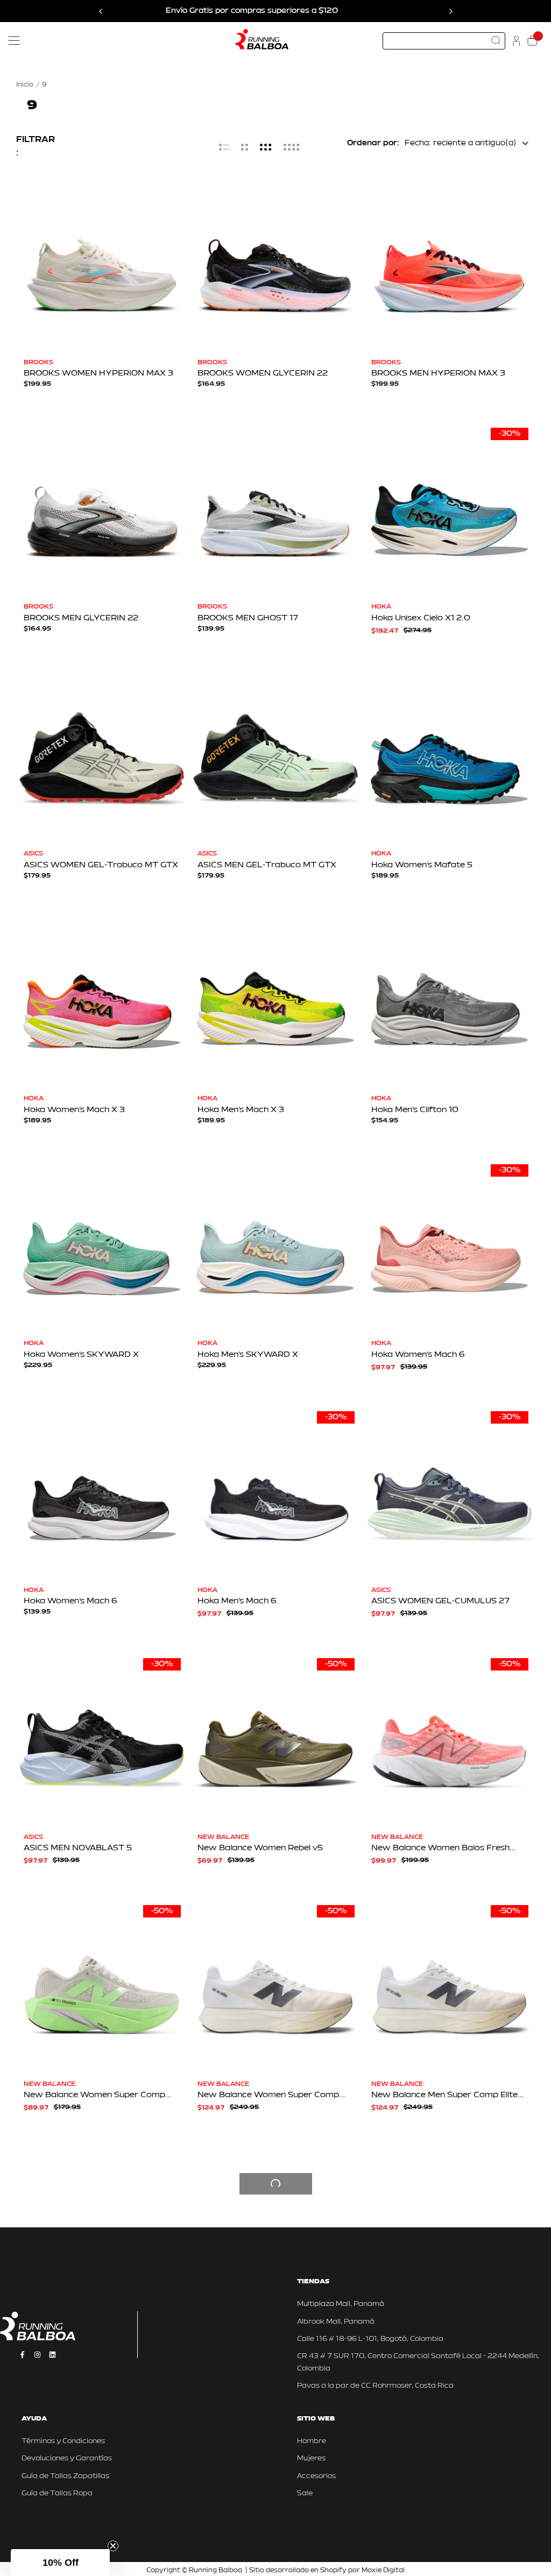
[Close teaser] (113, 2546)
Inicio (25, 85)
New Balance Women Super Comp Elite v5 (268, 2095)
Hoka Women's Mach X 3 (74, 1110)
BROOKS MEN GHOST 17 (248, 618)
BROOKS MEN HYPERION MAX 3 (438, 374)
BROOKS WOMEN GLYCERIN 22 (263, 374)
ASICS (33, 854)
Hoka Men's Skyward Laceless (86, 2342)
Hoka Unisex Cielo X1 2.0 (421, 618)
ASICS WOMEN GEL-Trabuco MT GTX (101, 865)
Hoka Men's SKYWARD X (248, 1355)
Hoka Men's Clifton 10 (415, 1110)
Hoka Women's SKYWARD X (81, 1355)
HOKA (381, 607)
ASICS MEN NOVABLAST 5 (78, 1848)
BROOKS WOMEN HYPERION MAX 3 (98, 374)
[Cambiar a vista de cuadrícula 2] (245, 147)
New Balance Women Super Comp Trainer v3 (94, 2095)
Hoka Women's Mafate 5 (422, 865)
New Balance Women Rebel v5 (260, 1848)
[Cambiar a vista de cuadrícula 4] (292, 147)
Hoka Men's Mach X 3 (241, 1110)
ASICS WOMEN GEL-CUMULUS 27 (440, 1601)
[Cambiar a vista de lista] (224, 147)
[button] (60, 2563)
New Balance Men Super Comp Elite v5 (444, 2095)
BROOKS (38, 363)
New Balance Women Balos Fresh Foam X (440, 1848)
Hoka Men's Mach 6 (237, 1601)
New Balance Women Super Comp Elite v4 (268, 2342)
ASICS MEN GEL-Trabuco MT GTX (267, 865)
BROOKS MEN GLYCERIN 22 (81, 618)
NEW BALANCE (223, 1837)
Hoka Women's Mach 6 (418, 1355)
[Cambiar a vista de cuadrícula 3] (266, 147)
